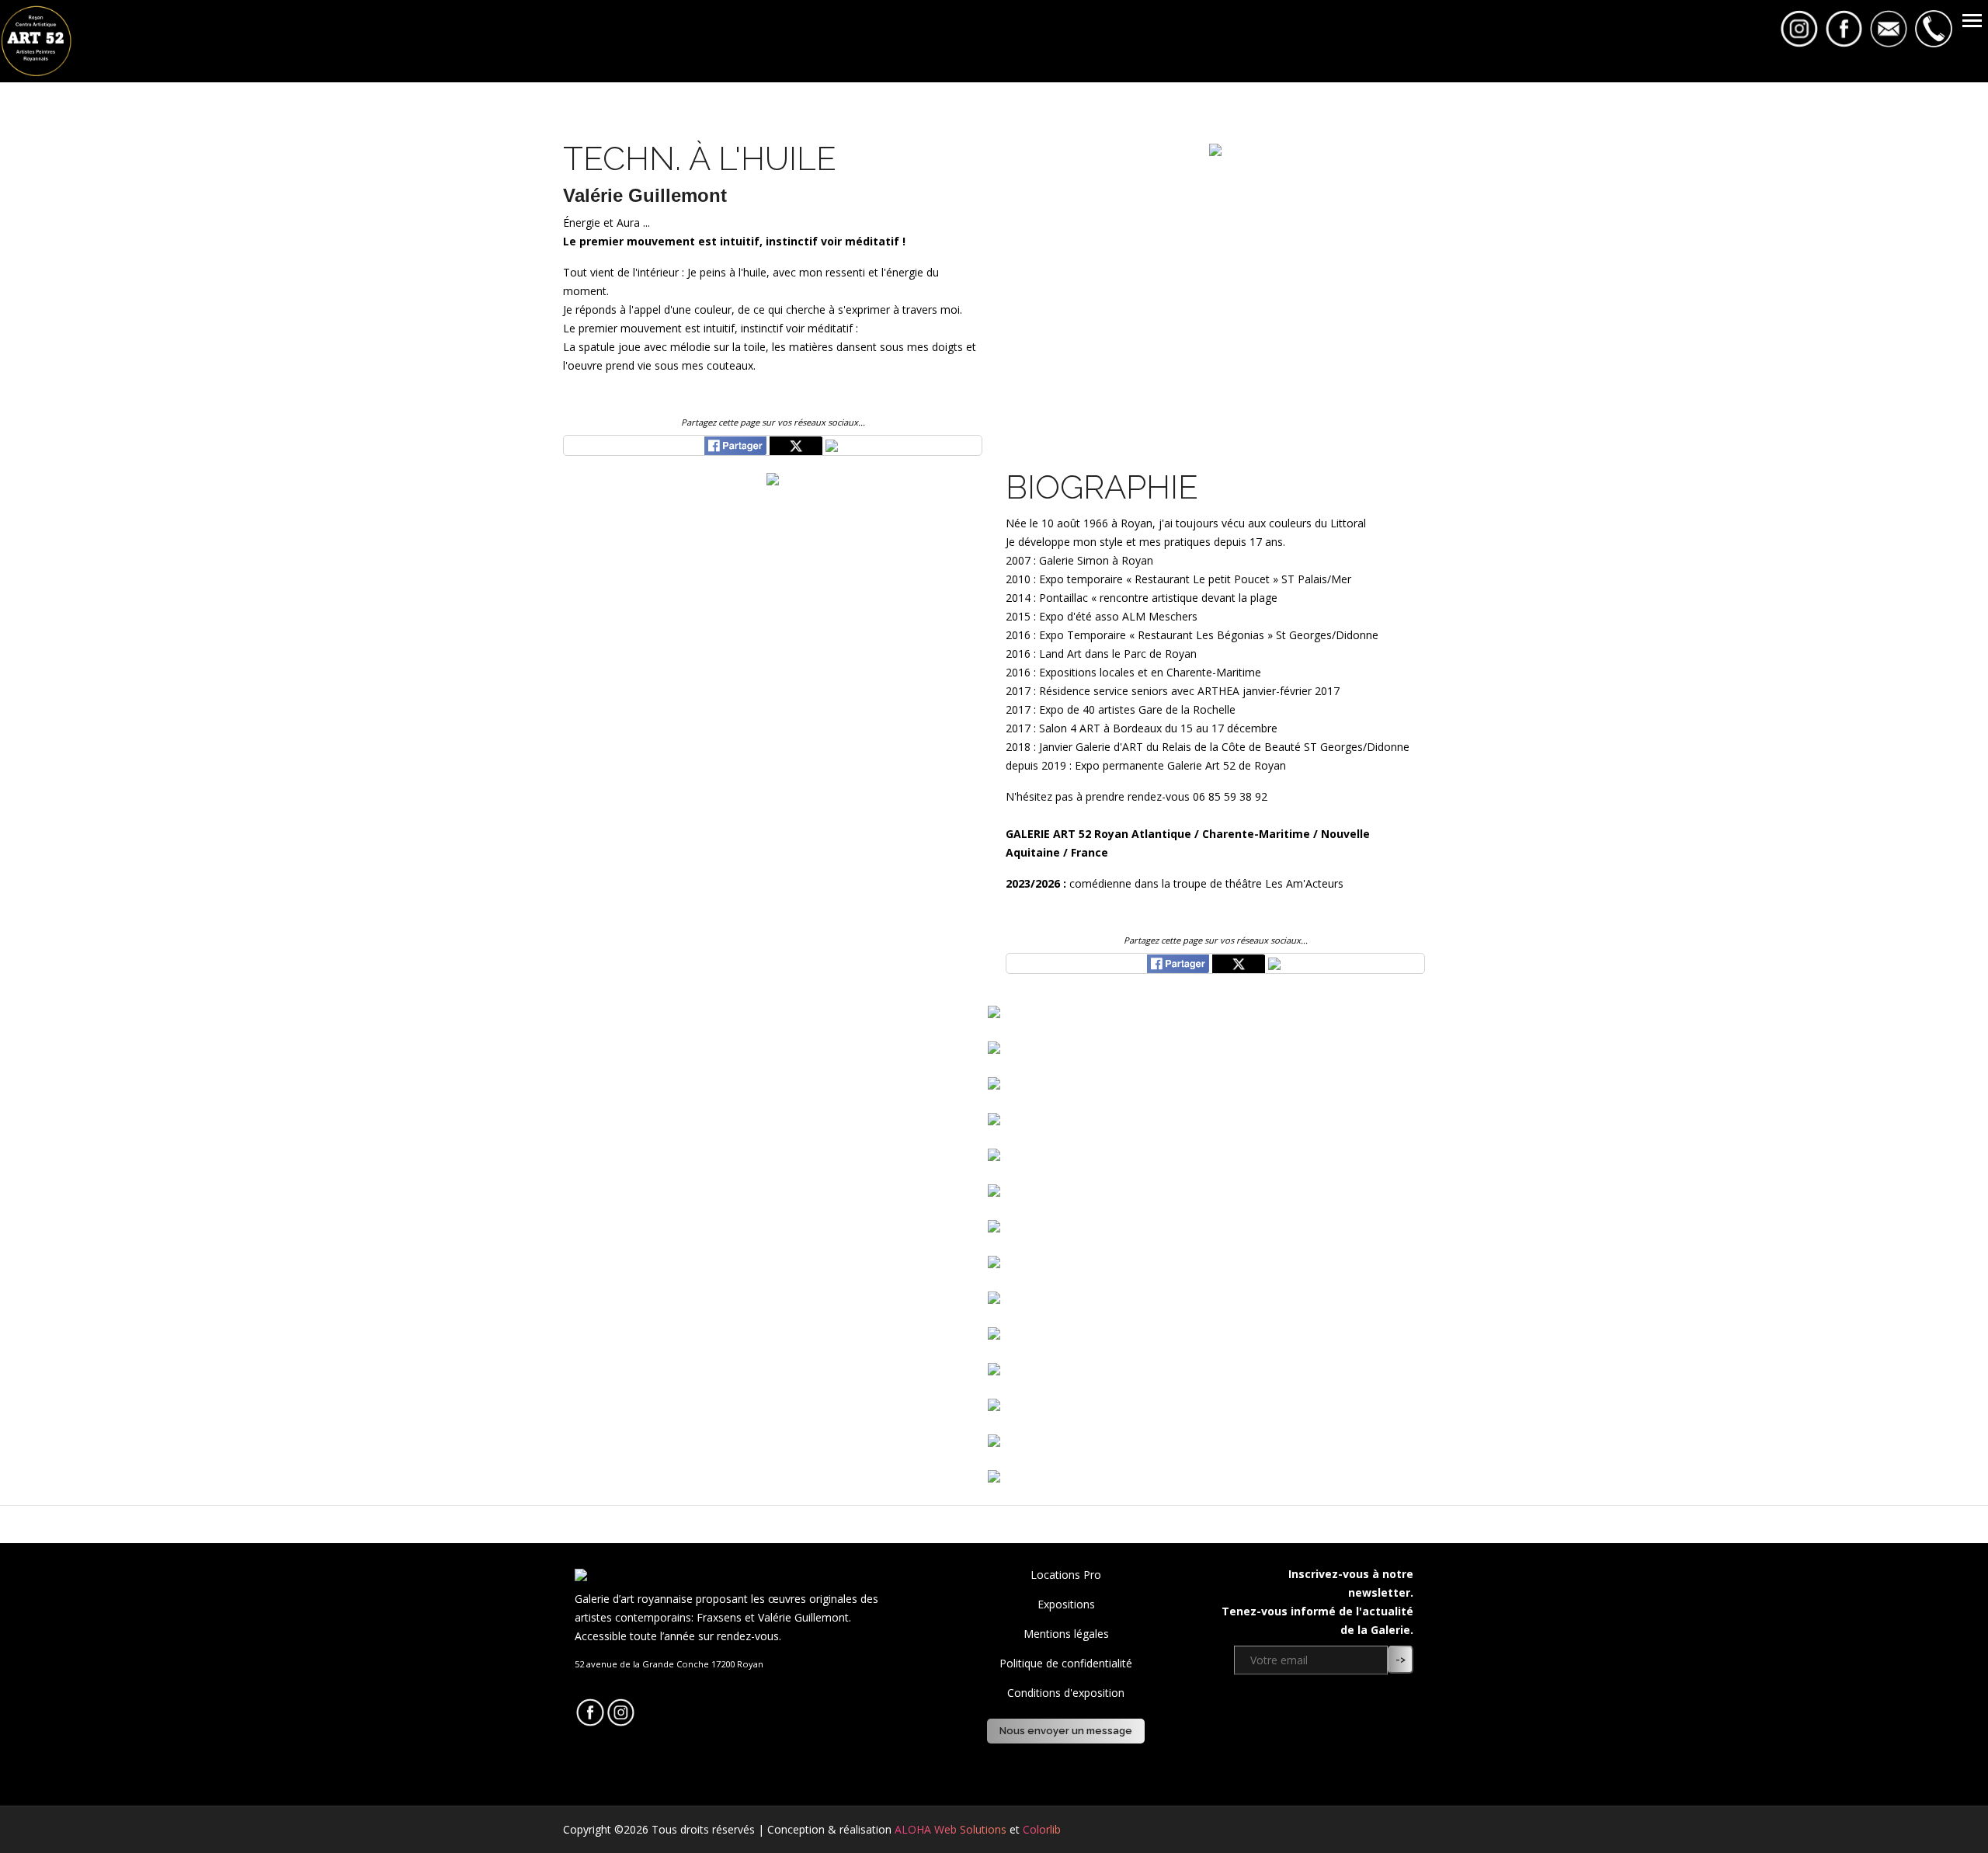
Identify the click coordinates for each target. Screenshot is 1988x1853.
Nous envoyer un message (1066, 1731)
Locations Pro (1066, 1575)
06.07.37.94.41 (611, 1688)
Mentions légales (1066, 1634)
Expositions (1066, 1604)
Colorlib (1042, 1829)
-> (1401, 1659)
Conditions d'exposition (1066, 1693)
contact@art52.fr (618, 1676)
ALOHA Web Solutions (951, 1829)
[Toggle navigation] (1972, 22)
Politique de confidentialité (1066, 1663)
